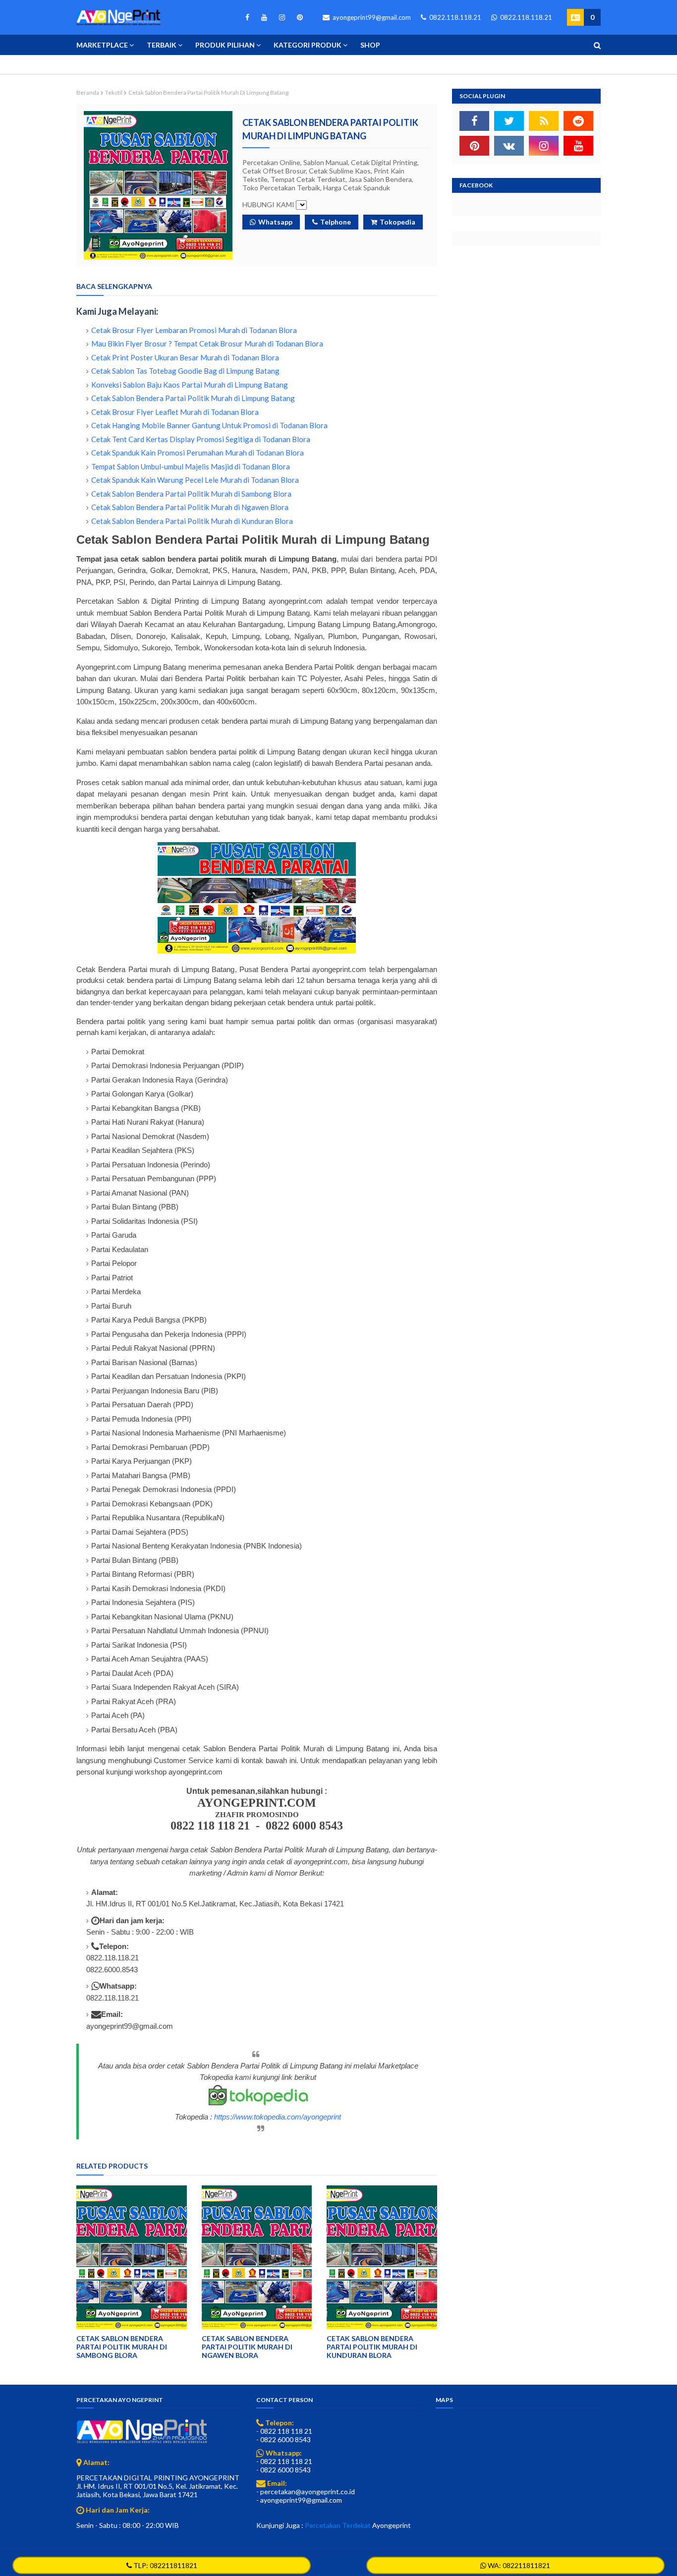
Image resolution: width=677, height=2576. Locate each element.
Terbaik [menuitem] (162, 45)
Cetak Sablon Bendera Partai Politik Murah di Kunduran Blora (192, 521)
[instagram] (282, 17)
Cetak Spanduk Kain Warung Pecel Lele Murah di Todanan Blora (195, 480)
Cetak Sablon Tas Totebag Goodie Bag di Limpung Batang (185, 371)
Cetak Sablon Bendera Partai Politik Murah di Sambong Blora (191, 494)
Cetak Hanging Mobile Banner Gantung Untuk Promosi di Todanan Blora (209, 425)
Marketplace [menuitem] (102, 45)
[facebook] (247, 17)
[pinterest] (298, 17)
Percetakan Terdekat (338, 2525)
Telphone (336, 222)
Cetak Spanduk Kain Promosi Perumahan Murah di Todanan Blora (197, 453)
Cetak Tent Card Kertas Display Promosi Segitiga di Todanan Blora (201, 439)
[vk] (509, 146)
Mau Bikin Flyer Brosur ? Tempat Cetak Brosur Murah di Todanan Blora (207, 343)
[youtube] (264, 17)
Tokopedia (397, 222)
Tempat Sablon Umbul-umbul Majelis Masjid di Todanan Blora (191, 466)
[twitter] (509, 121)
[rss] (544, 121)
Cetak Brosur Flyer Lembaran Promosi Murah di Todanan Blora (194, 330)
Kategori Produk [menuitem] (308, 45)
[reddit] (578, 121)
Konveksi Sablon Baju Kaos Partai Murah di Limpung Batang (190, 385)
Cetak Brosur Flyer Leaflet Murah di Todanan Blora (175, 412)
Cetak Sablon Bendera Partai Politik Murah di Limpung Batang (193, 398)
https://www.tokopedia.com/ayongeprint (278, 2117)
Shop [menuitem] (370, 45)
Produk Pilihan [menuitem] (225, 45)
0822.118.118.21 (454, 17)
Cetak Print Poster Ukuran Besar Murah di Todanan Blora (185, 357)
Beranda (88, 92)
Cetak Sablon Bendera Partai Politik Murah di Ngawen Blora (190, 507)
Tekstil (114, 92)
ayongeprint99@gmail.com (371, 17)
